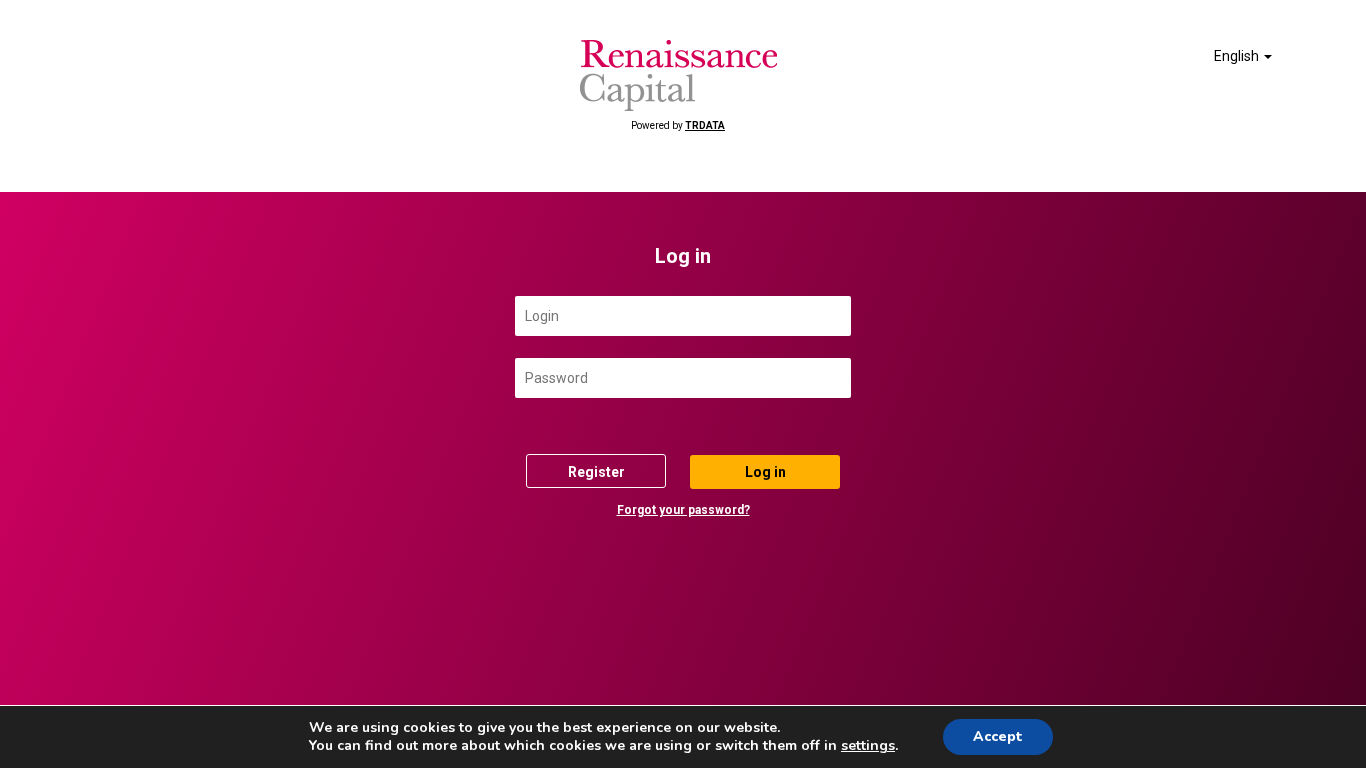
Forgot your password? (683, 510)
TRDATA (705, 125)
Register (596, 472)
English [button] (1238, 56)
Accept (998, 736)
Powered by (678, 125)
